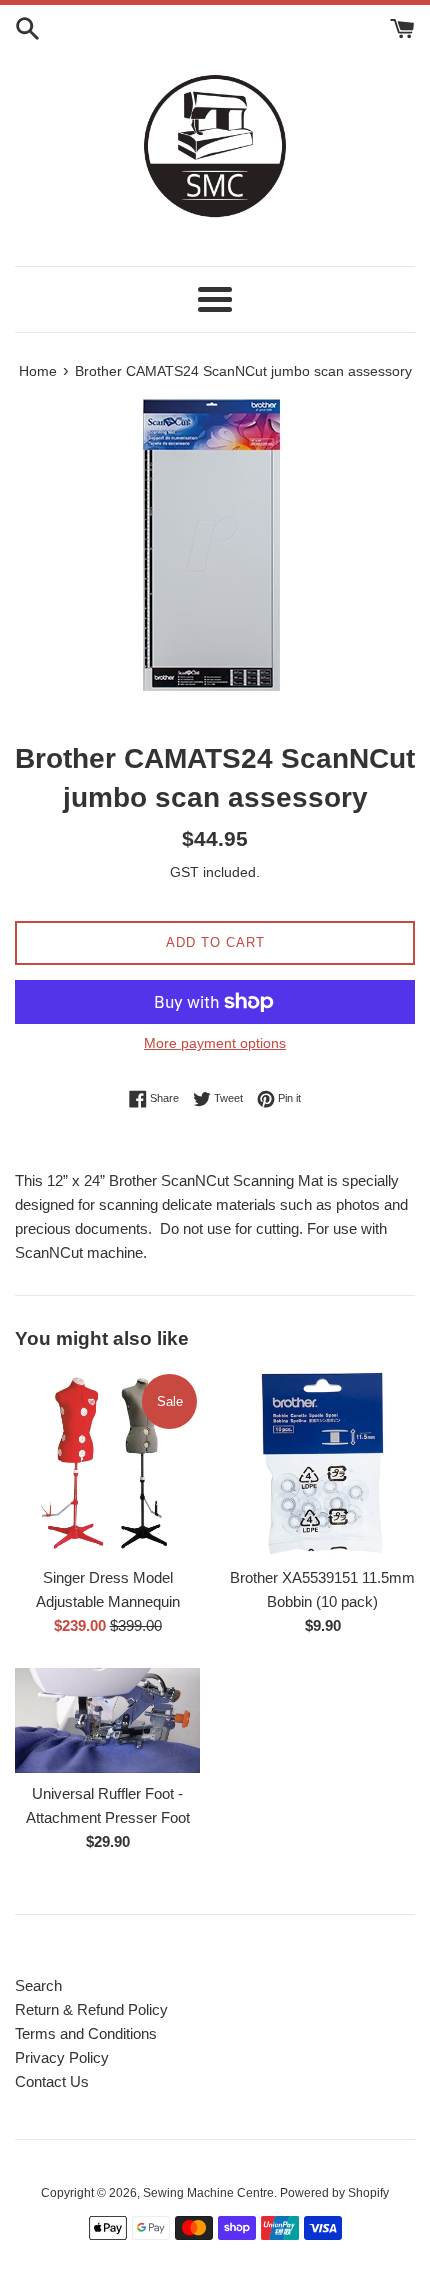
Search (38, 1985)
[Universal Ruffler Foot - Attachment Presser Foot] (107, 1720)
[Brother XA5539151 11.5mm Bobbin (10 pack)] (322, 1463)
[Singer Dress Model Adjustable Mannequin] (107, 1463)
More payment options (215, 1043)
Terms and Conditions (86, 2033)
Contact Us (52, 2081)
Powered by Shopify (334, 2193)
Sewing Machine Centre (208, 2193)
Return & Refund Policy (91, 2009)
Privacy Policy (62, 2057)
